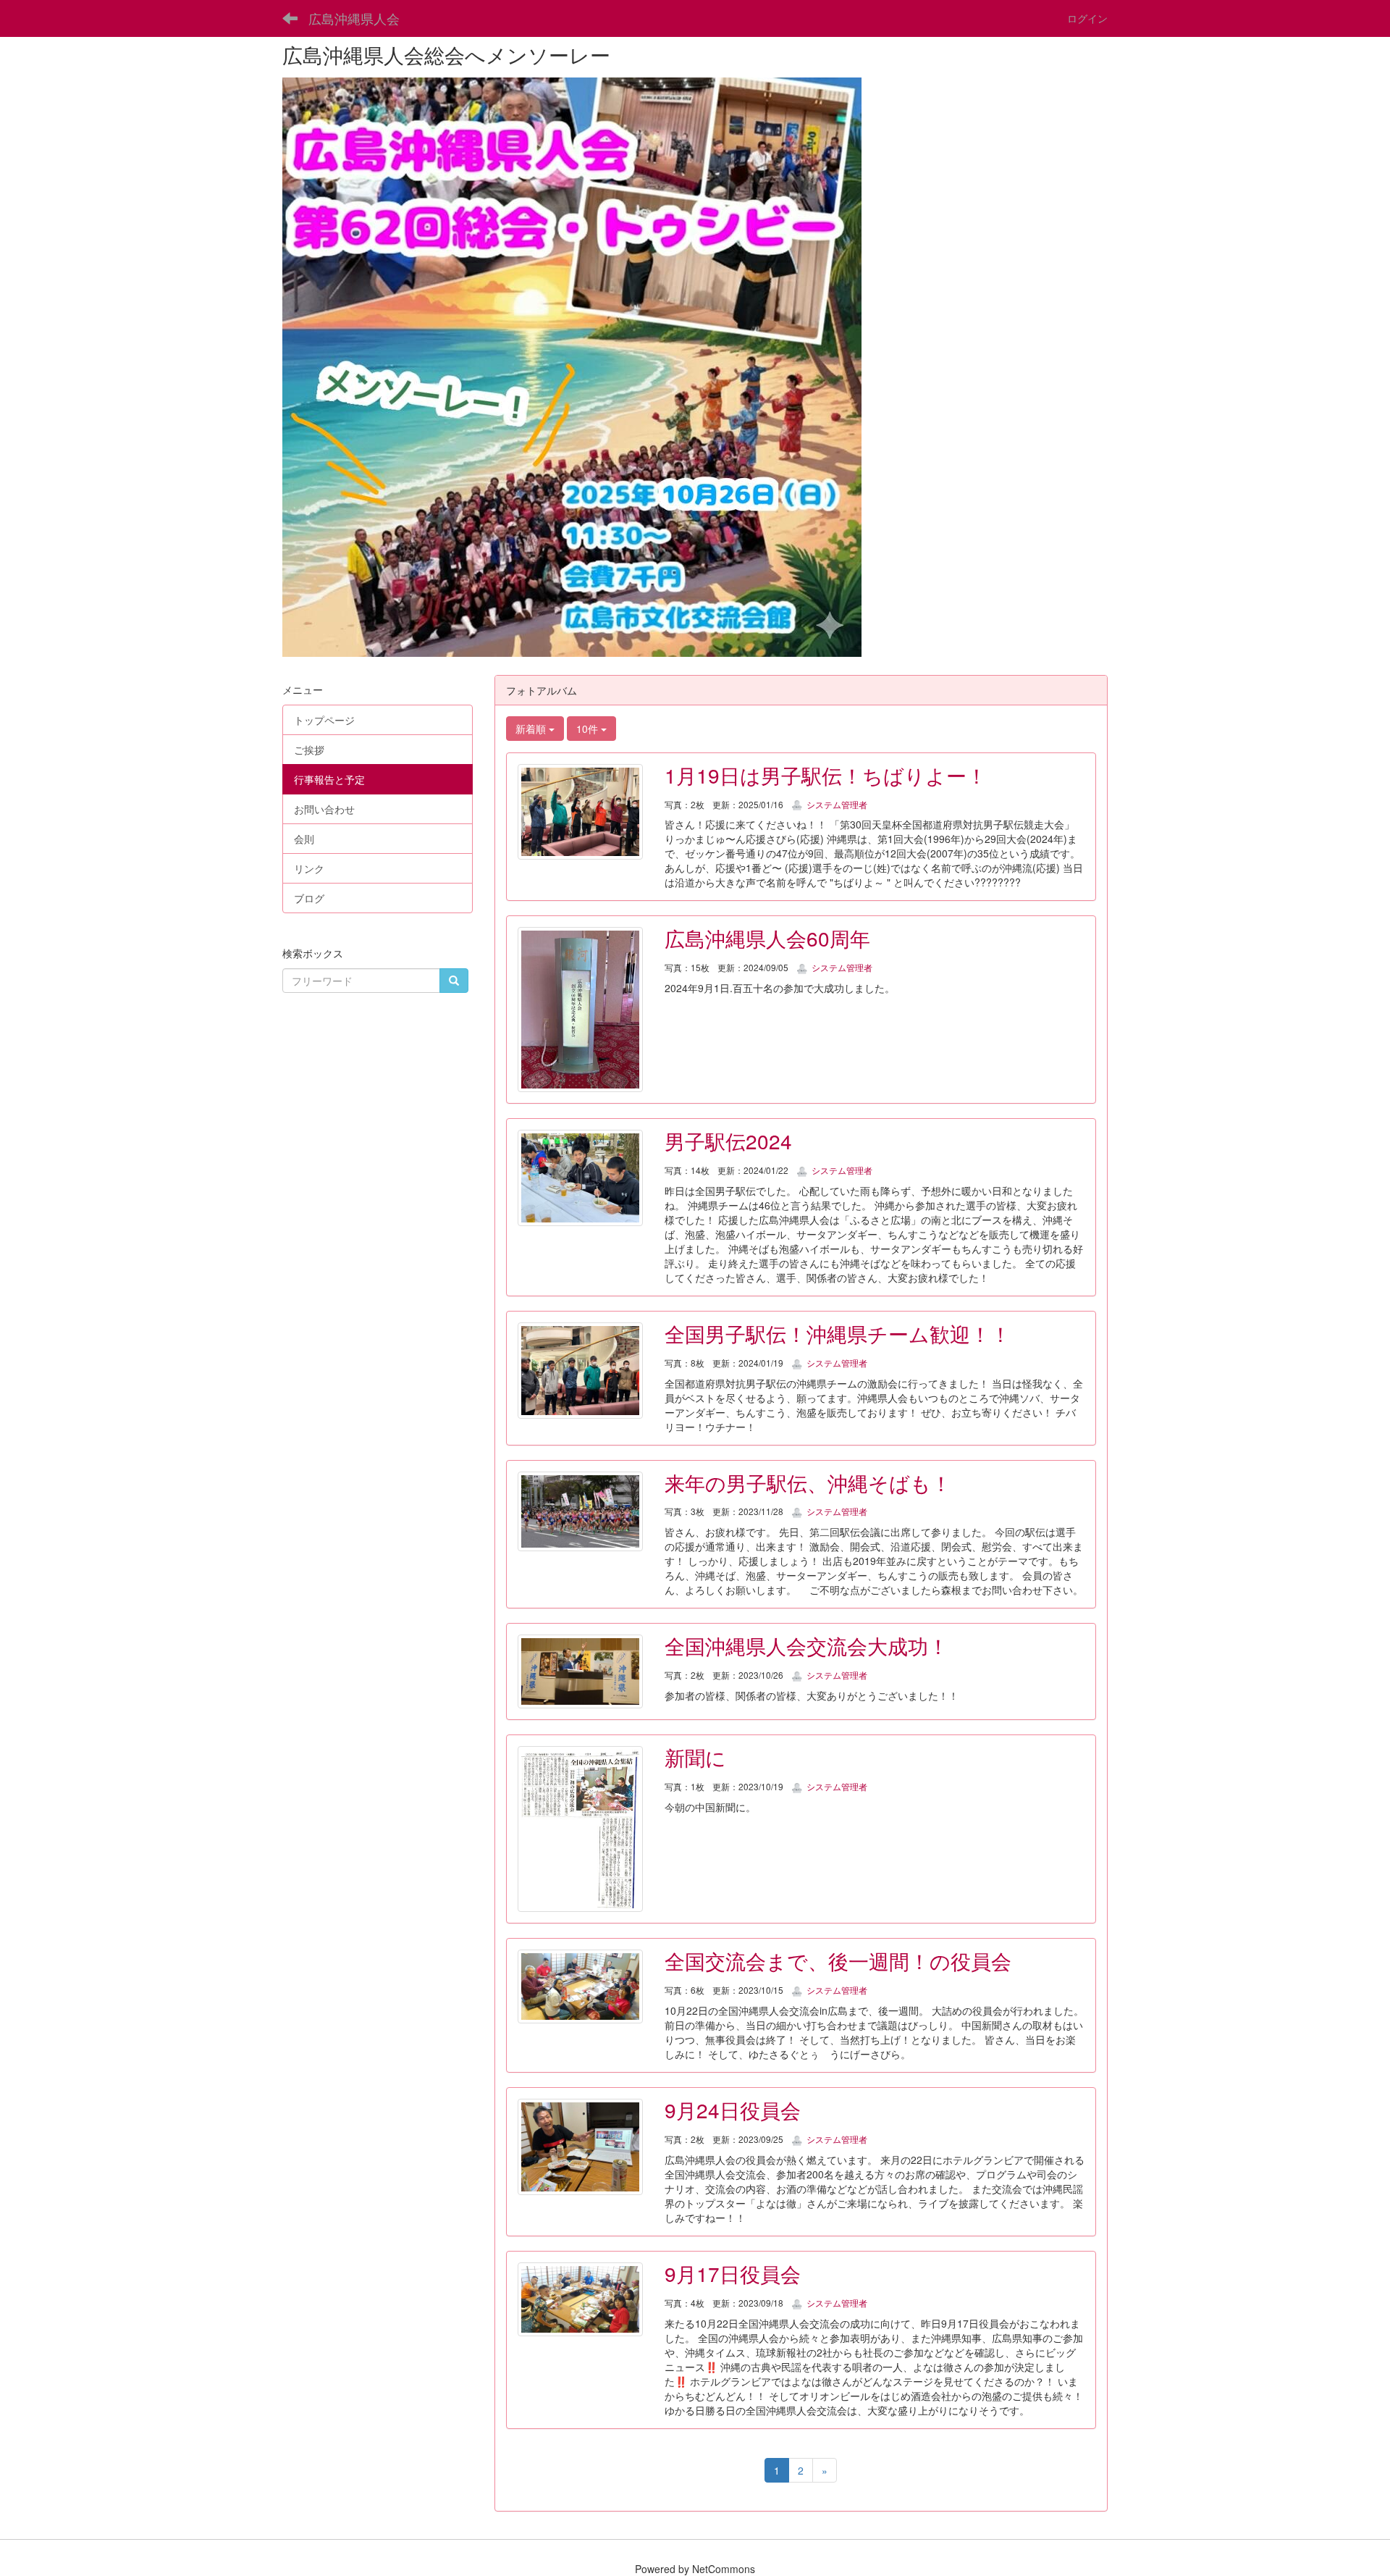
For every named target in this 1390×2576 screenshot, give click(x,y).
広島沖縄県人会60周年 (767, 938)
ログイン (1087, 18)
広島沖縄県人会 (354, 18)
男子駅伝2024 (728, 1141)
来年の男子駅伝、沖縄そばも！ (808, 1482)
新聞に (695, 1757)
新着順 (532, 729)
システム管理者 (836, 804)
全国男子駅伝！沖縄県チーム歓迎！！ (838, 1333)
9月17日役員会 (733, 2273)
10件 (589, 729)
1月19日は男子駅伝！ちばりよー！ (826, 775)
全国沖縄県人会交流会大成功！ (806, 1645)
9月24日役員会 (733, 2110)
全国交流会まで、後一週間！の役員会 (838, 1960)
